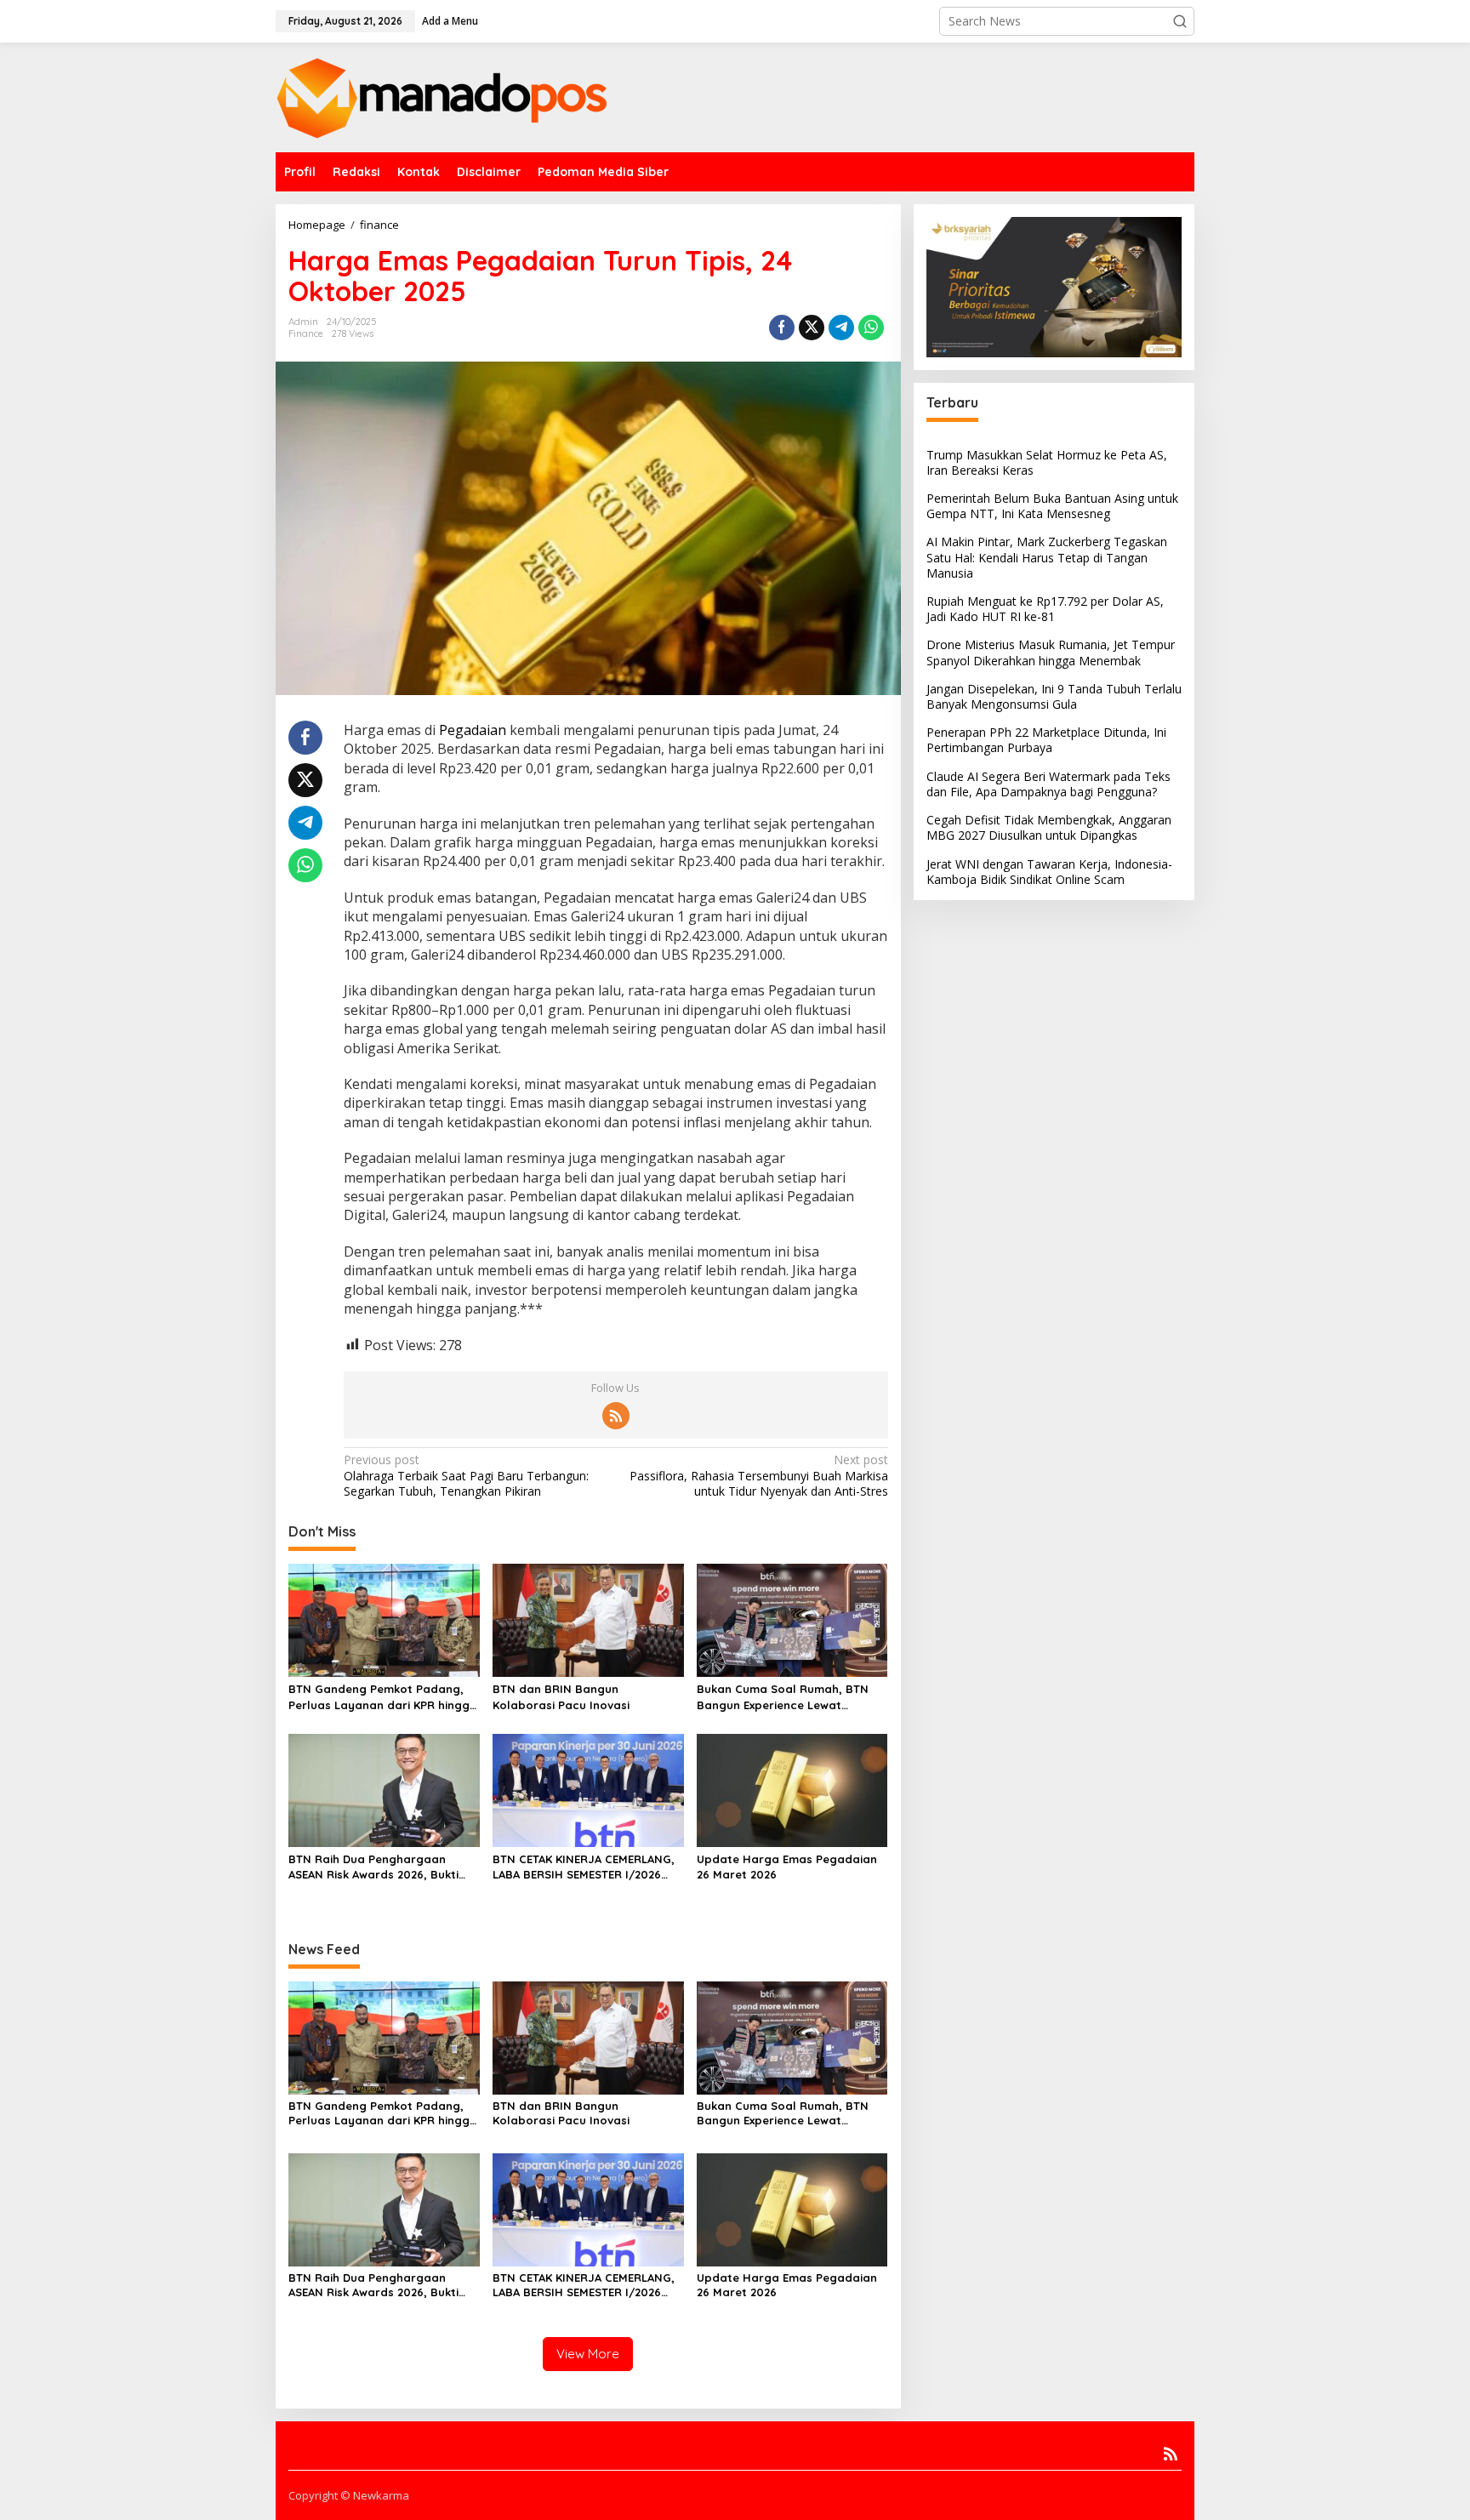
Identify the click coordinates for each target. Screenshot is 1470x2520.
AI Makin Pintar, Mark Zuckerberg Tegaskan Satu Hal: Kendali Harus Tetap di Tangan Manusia (1047, 557)
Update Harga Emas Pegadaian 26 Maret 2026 (787, 1867)
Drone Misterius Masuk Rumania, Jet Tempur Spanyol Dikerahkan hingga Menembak (1051, 652)
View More (588, 2354)
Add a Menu (450, 21)
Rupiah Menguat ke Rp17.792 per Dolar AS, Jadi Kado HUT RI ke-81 (1045, 609)
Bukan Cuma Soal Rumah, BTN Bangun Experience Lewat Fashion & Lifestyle (783, 1697)
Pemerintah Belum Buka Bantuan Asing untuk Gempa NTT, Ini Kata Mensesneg (1052, 506)
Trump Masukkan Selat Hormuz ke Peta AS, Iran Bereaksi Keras (1047, 462)
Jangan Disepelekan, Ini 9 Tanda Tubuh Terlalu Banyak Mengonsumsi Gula (1054, 696)
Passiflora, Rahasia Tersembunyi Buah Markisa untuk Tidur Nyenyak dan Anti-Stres (758, 1475)
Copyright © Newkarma (349, 2495)
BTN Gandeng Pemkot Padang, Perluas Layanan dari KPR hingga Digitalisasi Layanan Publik (383, 1697)
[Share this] (782, 328)
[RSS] (616, 1416)
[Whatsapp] (871, 328)
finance (306, 334)
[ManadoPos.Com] (442, 96)
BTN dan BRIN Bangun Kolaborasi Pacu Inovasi (561, 1696)
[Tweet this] (812, 328)
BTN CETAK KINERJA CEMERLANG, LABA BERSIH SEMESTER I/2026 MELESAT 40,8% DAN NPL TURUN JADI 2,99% (584, 1867)
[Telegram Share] (841, 328)
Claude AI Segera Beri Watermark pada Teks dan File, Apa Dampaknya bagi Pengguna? (1048, 784)
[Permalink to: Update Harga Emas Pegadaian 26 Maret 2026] (792, 1789)
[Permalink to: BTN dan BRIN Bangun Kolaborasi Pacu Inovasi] (588, 1619)
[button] (1180, 21)
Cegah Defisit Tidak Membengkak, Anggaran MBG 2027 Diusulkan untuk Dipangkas (1049, 827)
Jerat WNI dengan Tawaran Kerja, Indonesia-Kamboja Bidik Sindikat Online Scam (1049, 872)
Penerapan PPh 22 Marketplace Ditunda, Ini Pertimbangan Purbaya (1046, 740)
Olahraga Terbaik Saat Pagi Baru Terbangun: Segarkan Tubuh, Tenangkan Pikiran (466, 1475)
